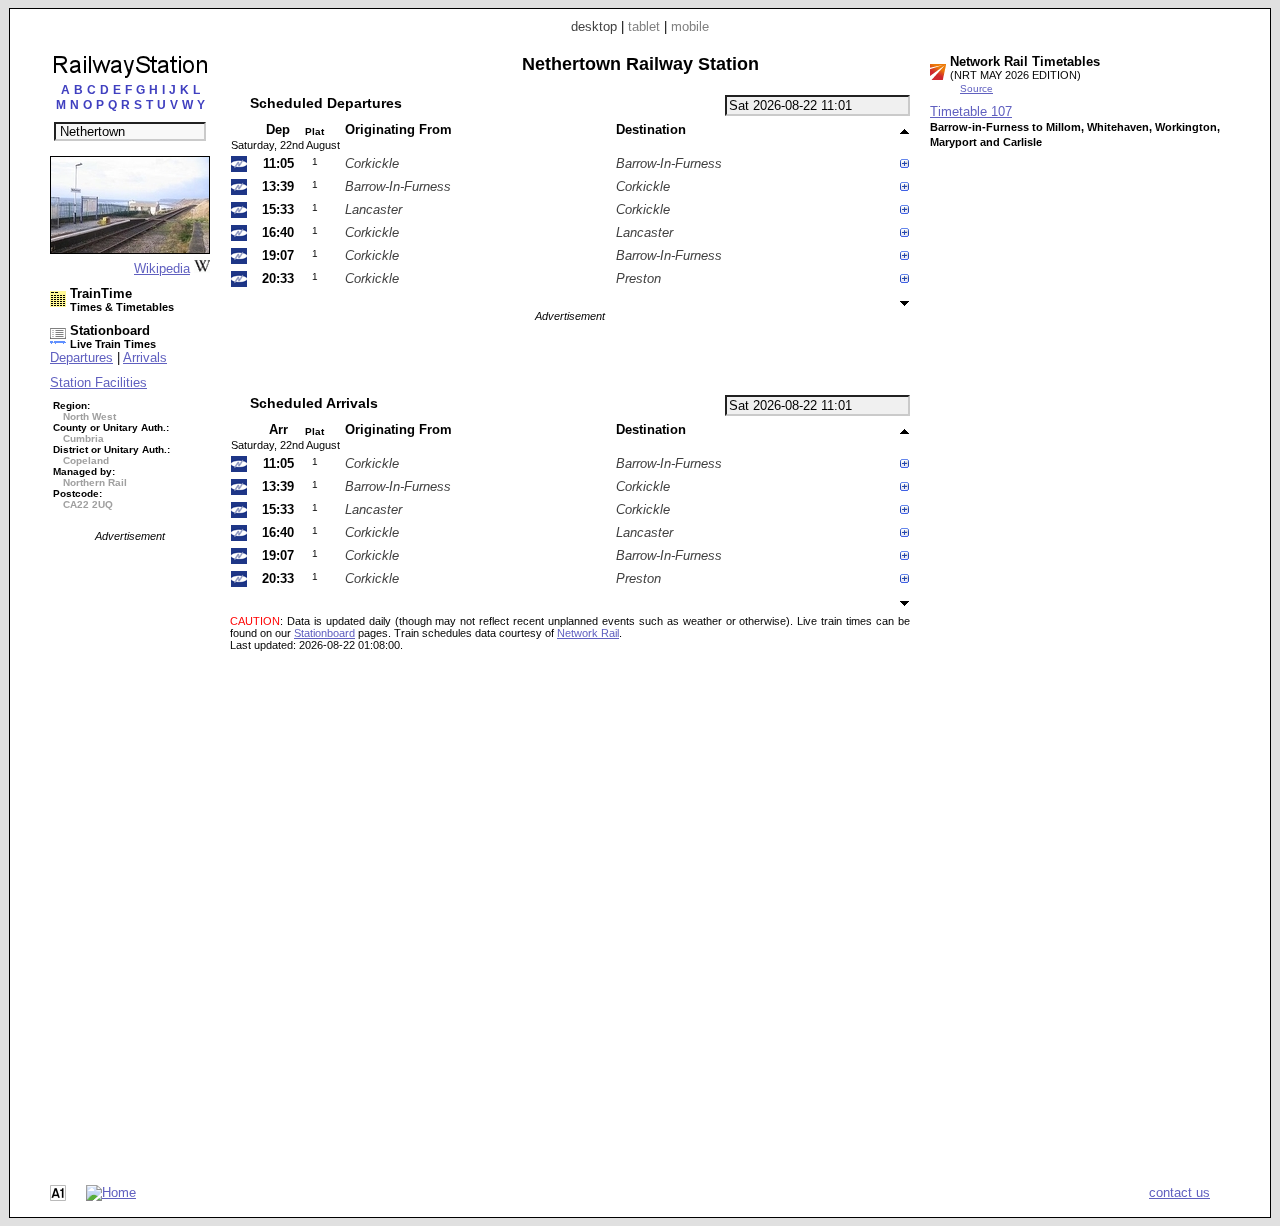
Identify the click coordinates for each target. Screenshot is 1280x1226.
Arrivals (145, 357)
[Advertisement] (130, 842)
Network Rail (588, 633)
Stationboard (324, 633)
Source (976, 88)
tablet (644, 26)
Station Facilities (98, 382)
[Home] (111, 1192)
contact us (1179, 1192)
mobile (690, 26)
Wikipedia (162, 268)
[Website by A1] (58, 1196)
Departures (81, 357)
